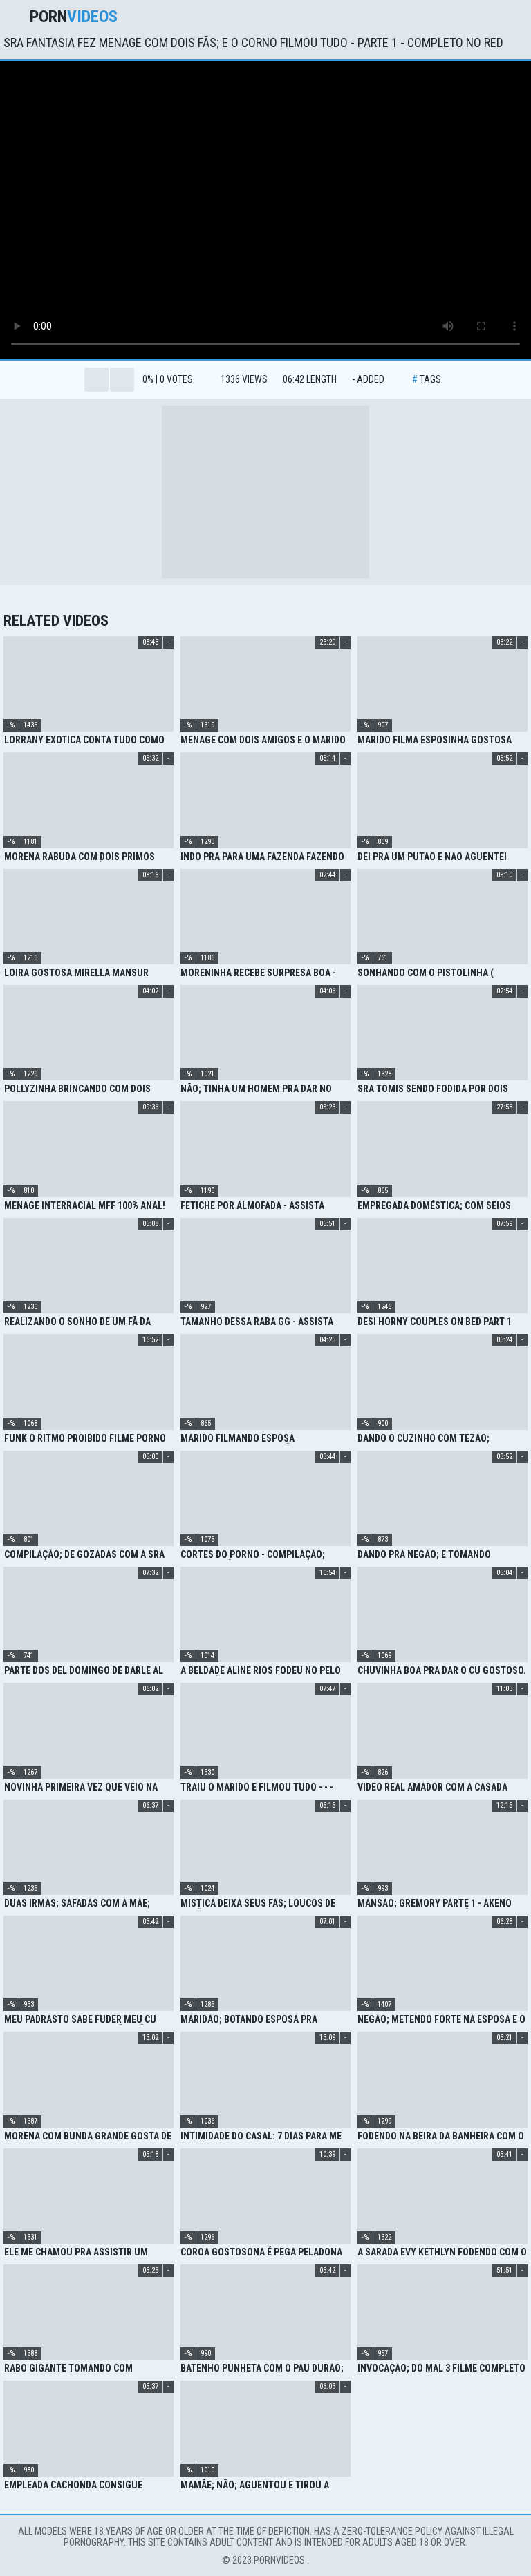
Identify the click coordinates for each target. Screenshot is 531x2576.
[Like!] (96, 380)
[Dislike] (122, 380)
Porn (74, 17)
